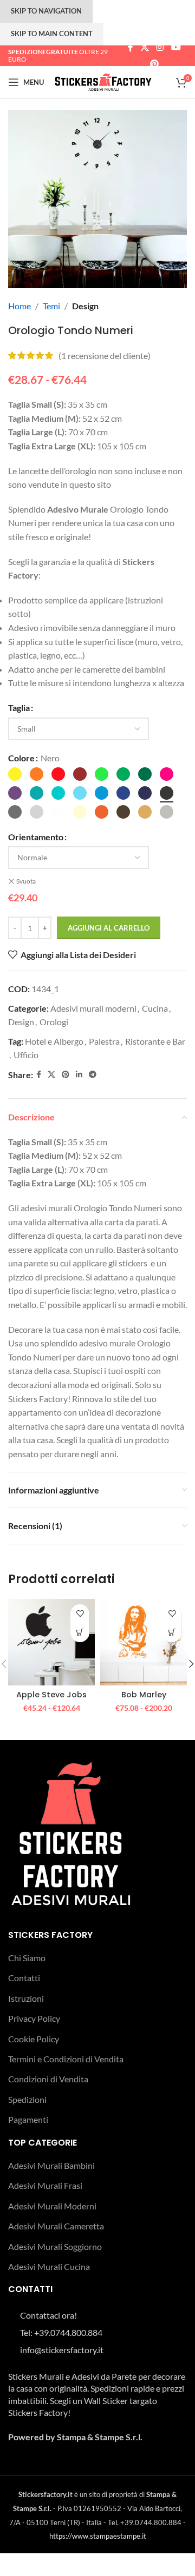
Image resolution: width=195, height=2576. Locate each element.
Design (85, 306)
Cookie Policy (34, 2039)
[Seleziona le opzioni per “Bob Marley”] (172, 1633)
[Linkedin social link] (79, 1075)
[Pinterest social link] (154, 64)
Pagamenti (28, 2119)
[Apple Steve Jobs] (51, 1642)
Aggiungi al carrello (109, 928)
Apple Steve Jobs (51, 1695)
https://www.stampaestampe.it (98, 2536)
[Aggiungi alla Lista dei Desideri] (80, 1614)
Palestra (104, 1041)
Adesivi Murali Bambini (51, 2165)
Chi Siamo (27, 1958)
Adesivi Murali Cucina (49, 2266)
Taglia (19, 708)
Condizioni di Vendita (48, 2079)
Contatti (24, 1978)
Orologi (54, 1022)
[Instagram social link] (160, 48)
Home (19, 306)
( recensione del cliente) (105, 356)
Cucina (155, 1008)
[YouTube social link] (176, 48)
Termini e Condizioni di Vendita (66, 2059)
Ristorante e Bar (155, 1041)
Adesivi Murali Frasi (45, 2185)
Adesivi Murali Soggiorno (55, 2246)
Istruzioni (26, 1998)
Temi (51, 306)
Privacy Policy (34, 2018)
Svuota (26, 881)
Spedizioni (27, 2099)
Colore (21, 758)
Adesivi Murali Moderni (52, 2206)
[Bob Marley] (144, 1642)
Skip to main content (52, 34)
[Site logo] (103, 81)
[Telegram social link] (93, 1075)
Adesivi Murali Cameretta (56, 2226)
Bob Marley (144, 1695)
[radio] (15, 774)
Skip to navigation (46, 11)
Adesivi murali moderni (93, 1008)
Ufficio (26, 1055)
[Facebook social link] (130, 48)
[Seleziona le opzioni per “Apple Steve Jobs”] (80, 1633)
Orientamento (36, 837)
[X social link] (144, 48)
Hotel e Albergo (54, 1041)
